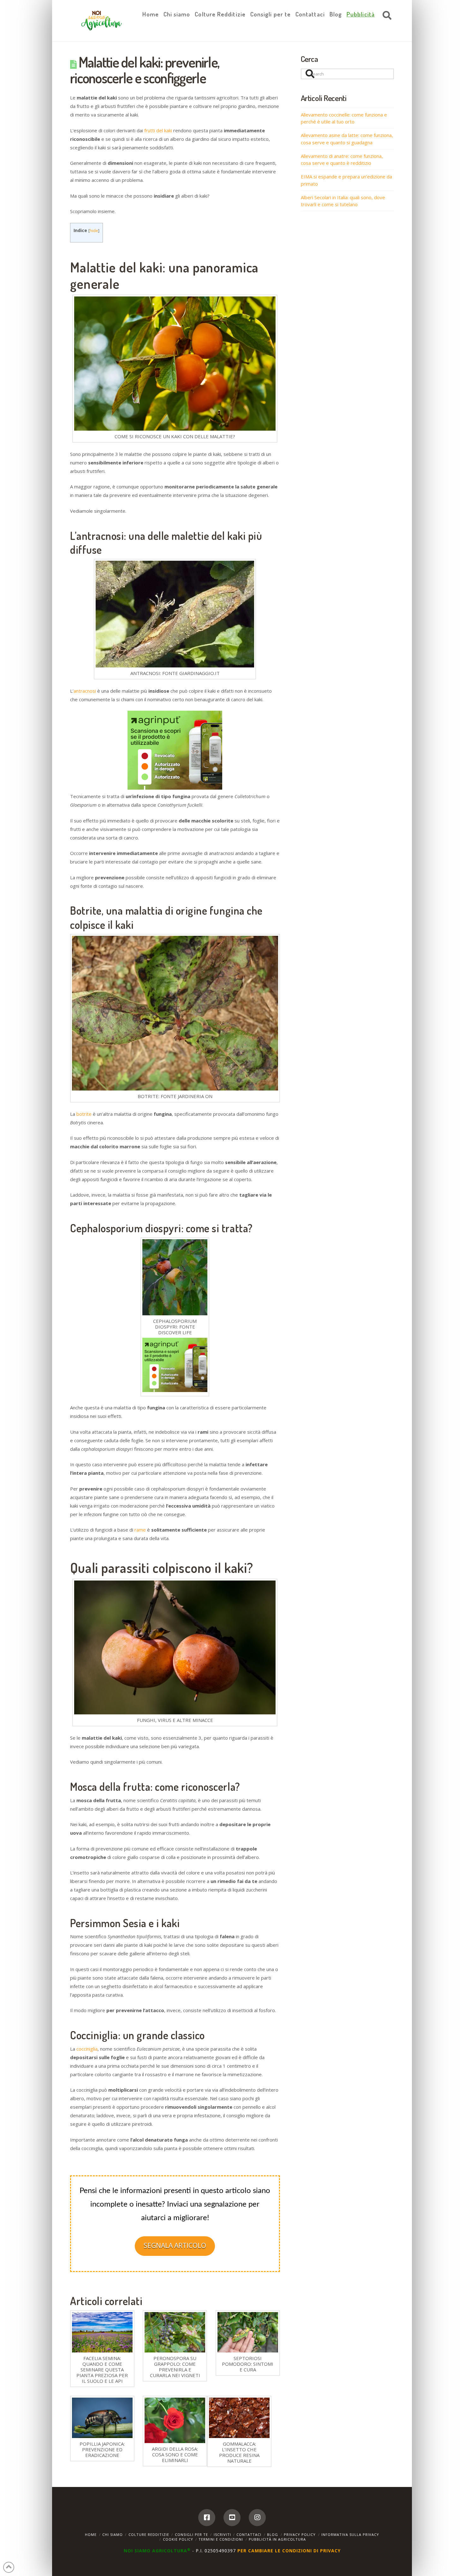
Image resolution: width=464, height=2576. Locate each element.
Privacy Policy (300, 2534)
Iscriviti (222, 2534)
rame (140, 1530)
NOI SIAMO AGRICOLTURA (157, 2551)
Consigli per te (191, 2534)
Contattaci (249, 2534)
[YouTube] (232, 2518)
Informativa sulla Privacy (350, 2534)
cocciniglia (87, 2049)
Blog (273, 2534)
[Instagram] (257, 2518)
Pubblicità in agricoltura (277, 2539)
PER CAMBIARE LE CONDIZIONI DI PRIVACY (289, 2551)
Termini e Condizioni (221, 2539)
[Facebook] (207, 2518)
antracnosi (85, 691)
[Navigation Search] (385, 16)
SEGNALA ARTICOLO (175, 2245)
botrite (84, 1114)
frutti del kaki (158, 130)
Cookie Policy (178, 2539)
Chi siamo (113, 2534)
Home (91, 2534)
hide (94, 230)
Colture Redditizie (149, 2534)
